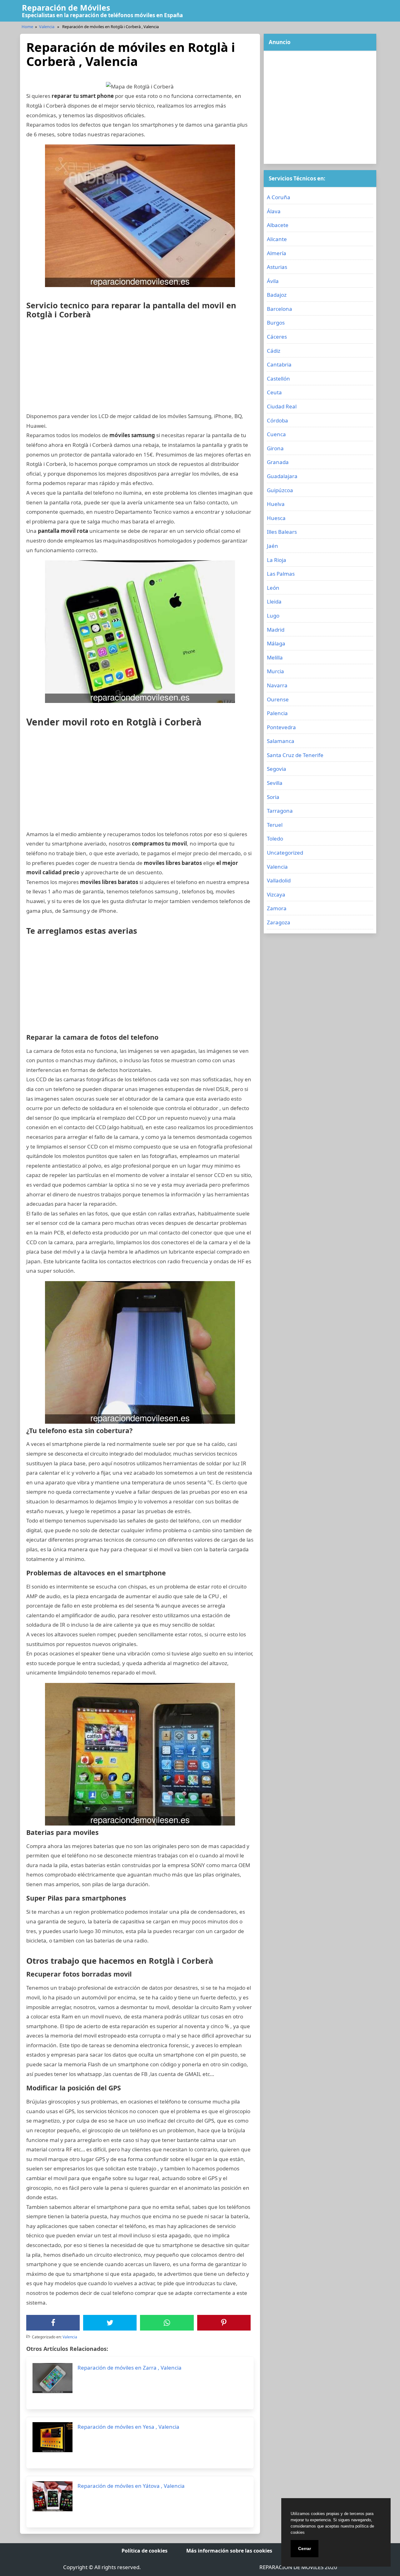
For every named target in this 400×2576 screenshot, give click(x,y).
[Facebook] (53, 2323)
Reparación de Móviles (66, 8)
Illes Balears (282, 532)
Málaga (276, 643)
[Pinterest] (224, 2323)
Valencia (47, 27)
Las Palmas (281, 574)
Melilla (275, 657)
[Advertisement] (140, 368)
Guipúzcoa (280, 490)
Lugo (273, 616)
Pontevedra (281, 727)
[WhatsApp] (167, 2323)
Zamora (277, 908)
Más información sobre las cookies (229, 2551)
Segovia (277, 769)
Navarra (277, 685)
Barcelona (280, 309)
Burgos (276, 323)
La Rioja (277, 560)
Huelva (276, 504)
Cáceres (277, 337)
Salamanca (281, 741)
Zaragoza (279, 922)
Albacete (278, 225)
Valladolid (279, 880)
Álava (274, 211)
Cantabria (279, 364)
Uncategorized (285, 853)
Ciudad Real (282, 406)
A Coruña (279, 197)
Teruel (275, 825)
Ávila (273, 281)
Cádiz (274, 351)
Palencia (277, 713)
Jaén (272, 546)
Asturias (277, 267)
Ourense (278, 699)
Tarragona (280, 811)
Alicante (277, 239)
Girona (275, 448)
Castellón (278, 379)
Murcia (275, 671)
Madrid (276, 630)
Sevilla (275, 783)
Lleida (274, 601)
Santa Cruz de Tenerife (295, 755)
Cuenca (276, 434)
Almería (277, 253)
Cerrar (305, 2548)
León (273, 588)
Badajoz (277, 295)
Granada (278, 462)
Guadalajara (282, 476)
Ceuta (274, 392)
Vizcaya (276, 894)
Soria (273, 797)
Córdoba (277, 420)
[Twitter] (110, 2323)
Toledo (275, 838)
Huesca (276, 518)
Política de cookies (145, 2551)
